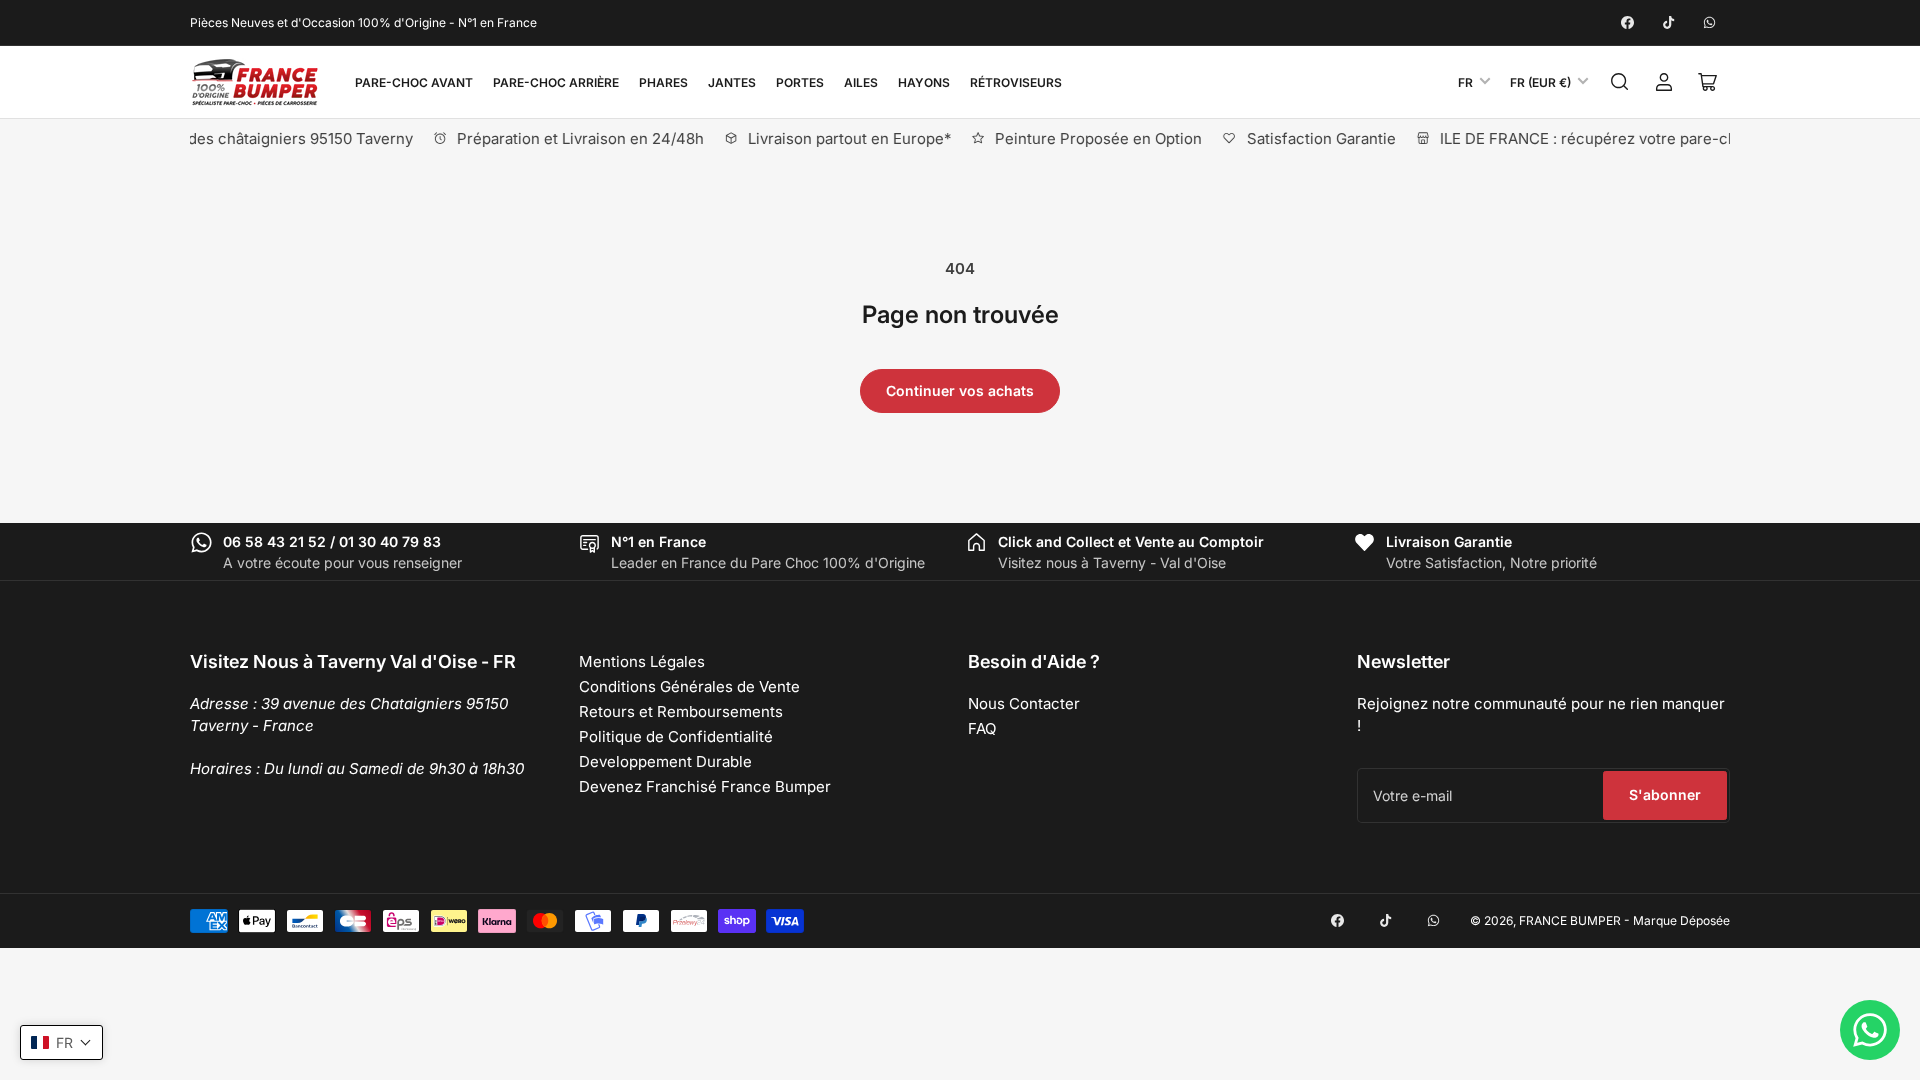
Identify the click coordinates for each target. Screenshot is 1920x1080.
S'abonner (1665, 794)
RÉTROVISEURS (1016, 82)
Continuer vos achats (960, 390)
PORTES (800, 82)
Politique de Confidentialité (676, 736)
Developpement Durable (665, 761)
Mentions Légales (642, 661)
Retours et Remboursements (681, 711)
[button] (61, 1042)
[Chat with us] (1870, 1030)
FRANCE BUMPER (1570, 920)
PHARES (663, 82)
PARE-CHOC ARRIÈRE (556, 82)
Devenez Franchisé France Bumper (705, 786)
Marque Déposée (1681, 920)
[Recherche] (1620, 82)
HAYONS (924, 82)
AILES (861, 82)
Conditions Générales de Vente (689, 686)
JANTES (732, 82)
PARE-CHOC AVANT (414, 82)
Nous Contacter (1024, 703)
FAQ (982, 728)
